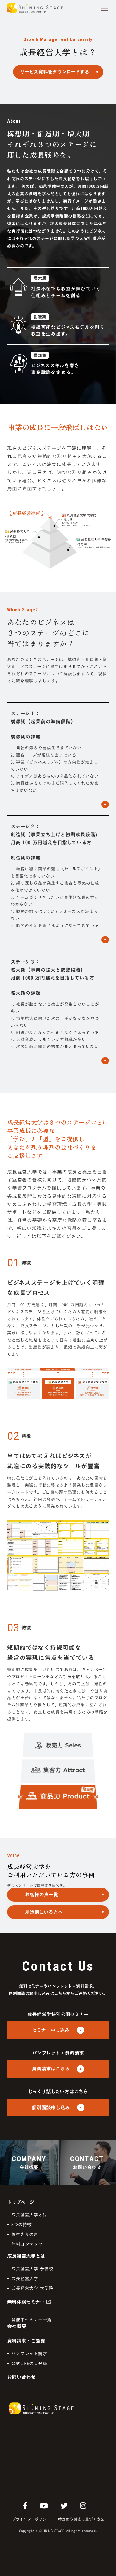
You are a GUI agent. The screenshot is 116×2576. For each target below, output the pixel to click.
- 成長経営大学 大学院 (30, 2288)
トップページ (21, 2202)
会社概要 (17, 2326)
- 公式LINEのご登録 (27, 2363)
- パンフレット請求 (27, 2354)
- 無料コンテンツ (25, 2244)
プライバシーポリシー (31, 2519)
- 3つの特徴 (19, 2225)
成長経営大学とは (26, 2256)
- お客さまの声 (23, 2234)
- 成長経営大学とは (27, 2215)
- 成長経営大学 (23, 2279)
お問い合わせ (21, 2377)
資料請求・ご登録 (26, 2341)
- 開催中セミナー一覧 (29, 2320)
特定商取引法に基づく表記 (81, 2519)
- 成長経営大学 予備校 (30, 2269)
